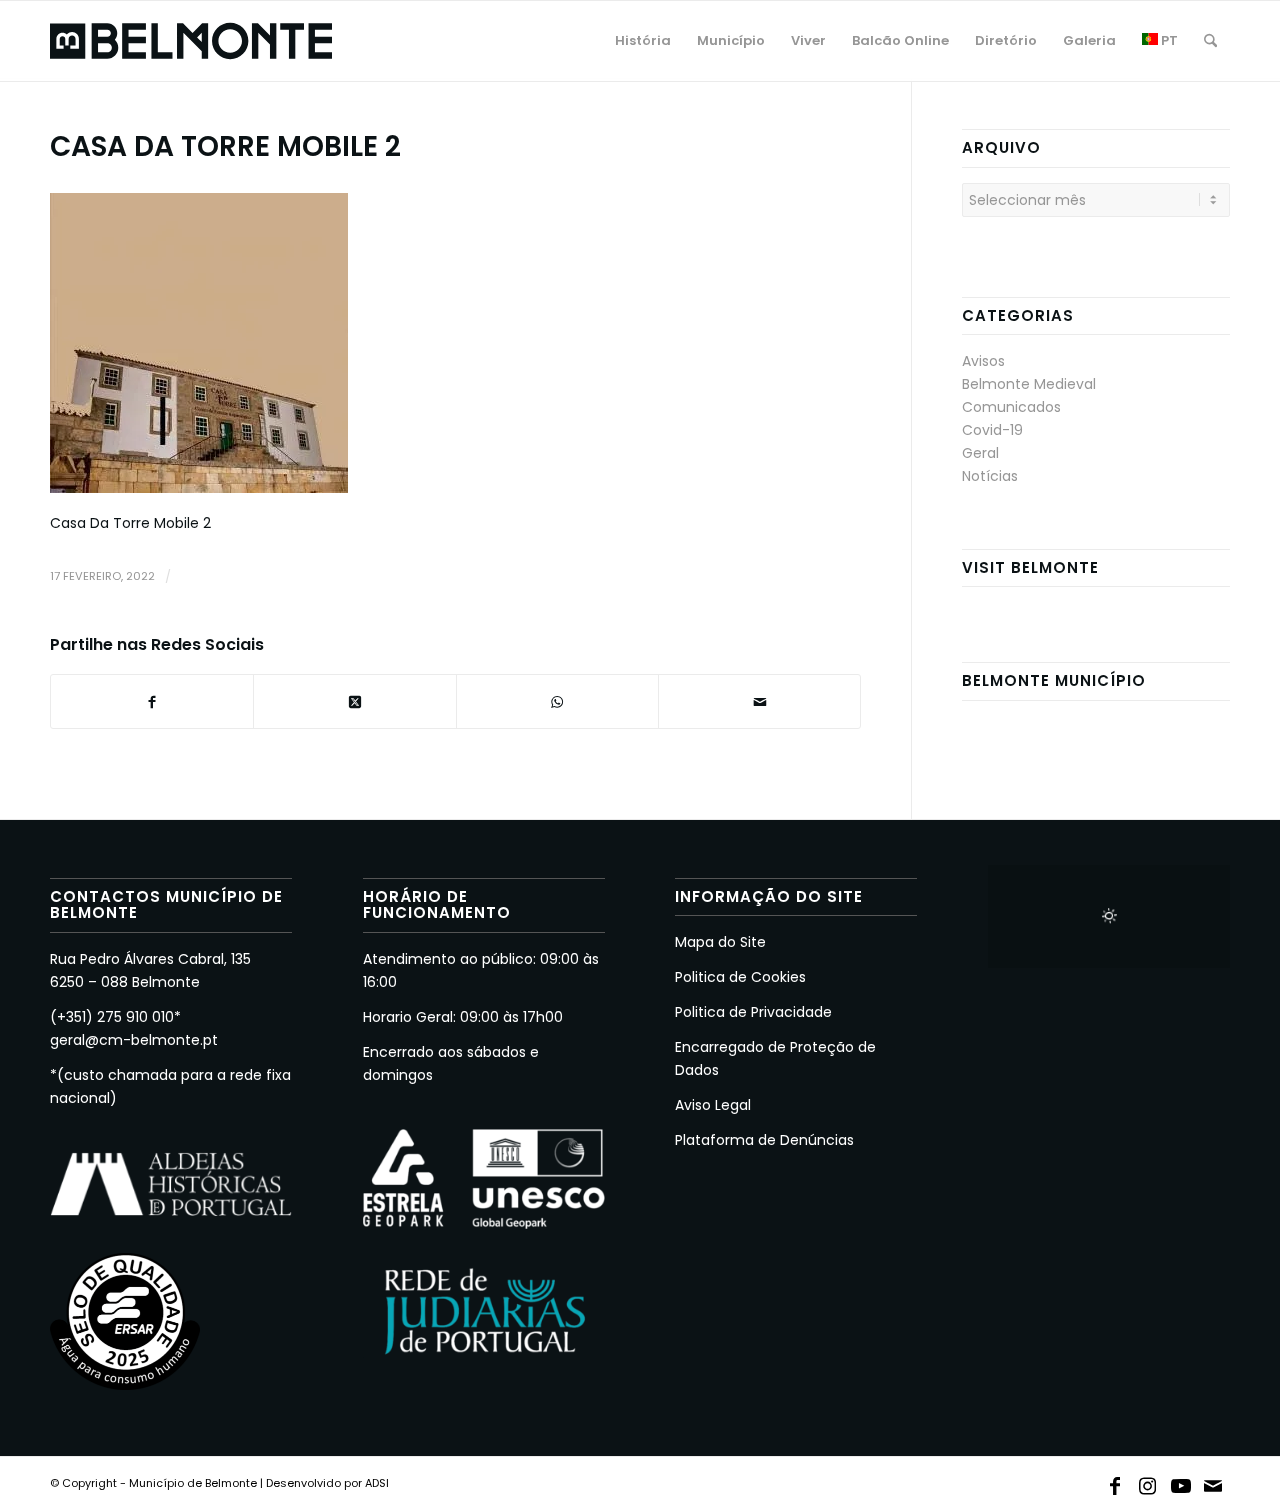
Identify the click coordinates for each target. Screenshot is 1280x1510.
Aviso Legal (713, 1105)
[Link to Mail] (1214, 1482)
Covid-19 (992, 430)
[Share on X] (354, 701)
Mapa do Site (720, 942)
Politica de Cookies (740, 977)
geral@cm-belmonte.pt (134, 1040)
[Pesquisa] (1210, 41)
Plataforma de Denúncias (764, 1140)
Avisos (983, 361)
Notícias (990, 476)
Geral (980, 453)
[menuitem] (643, 41)
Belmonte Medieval (1029, 384)
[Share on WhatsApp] (557, 701)
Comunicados (1011, 407)
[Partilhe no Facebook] (152, 701)
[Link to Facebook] (1115, 1482)
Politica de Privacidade (753, 1012)
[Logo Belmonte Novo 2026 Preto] (191, 41)
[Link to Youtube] (1181, 1482)
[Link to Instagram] (1148, 1482)
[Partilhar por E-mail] (759, 701)
